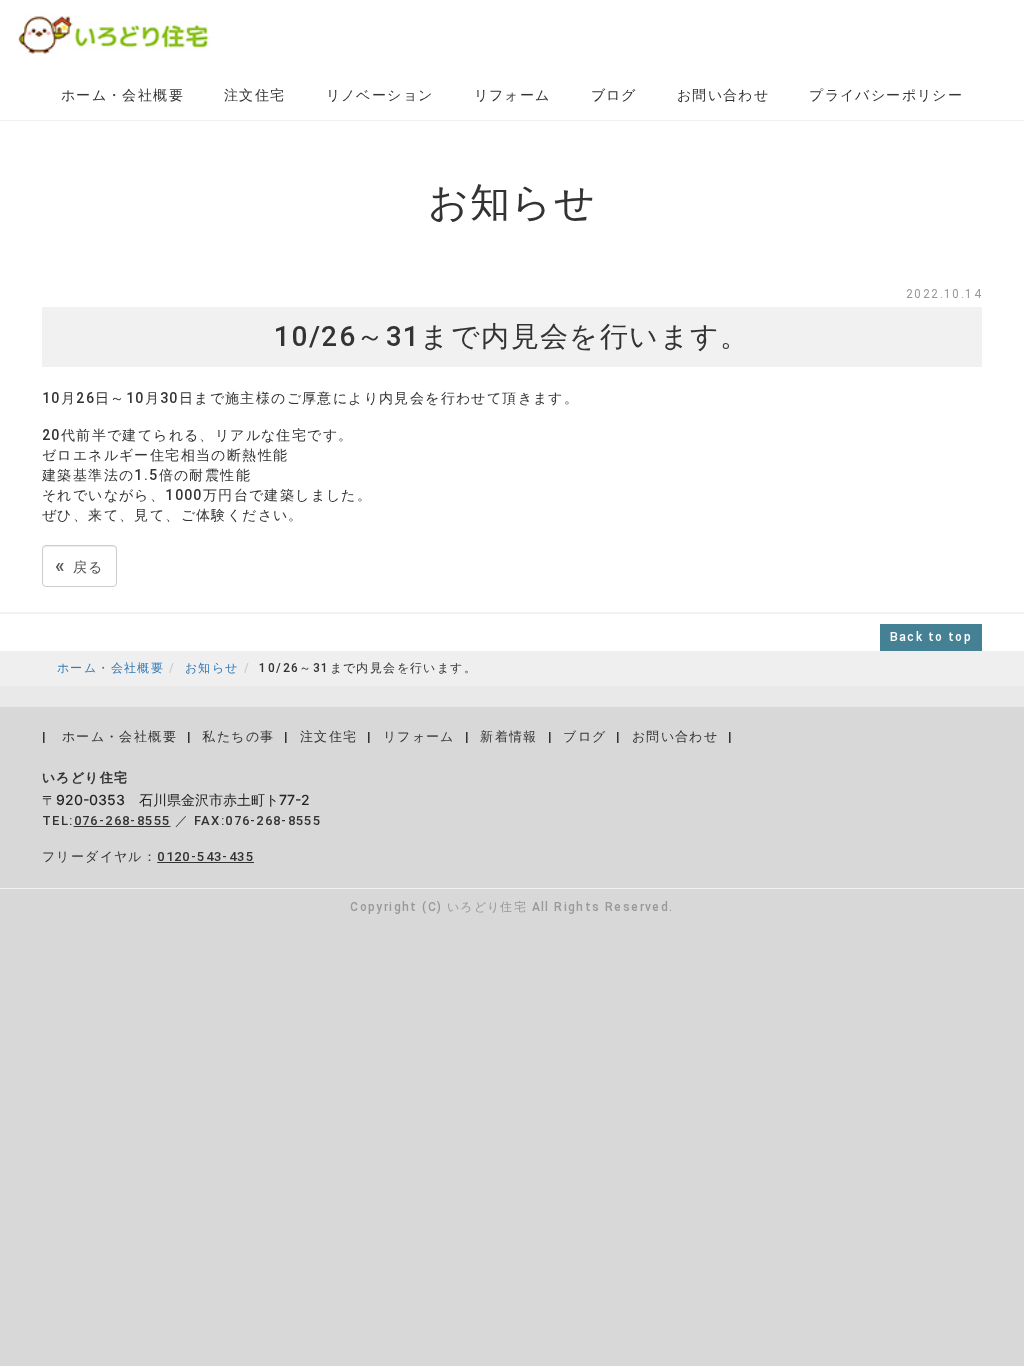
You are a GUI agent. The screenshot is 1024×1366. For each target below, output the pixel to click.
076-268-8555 (122, 820)
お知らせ (212, 668)
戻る (79, 565)
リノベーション (380, 95)
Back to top (931, 637)
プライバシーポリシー (886, 95)
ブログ (614, 95)
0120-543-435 (205, 856)
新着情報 (509, 736)
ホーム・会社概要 (122, 95)
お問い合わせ (723, 95)
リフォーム (512, 95)
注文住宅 (255, 95)
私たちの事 (238, 736)
